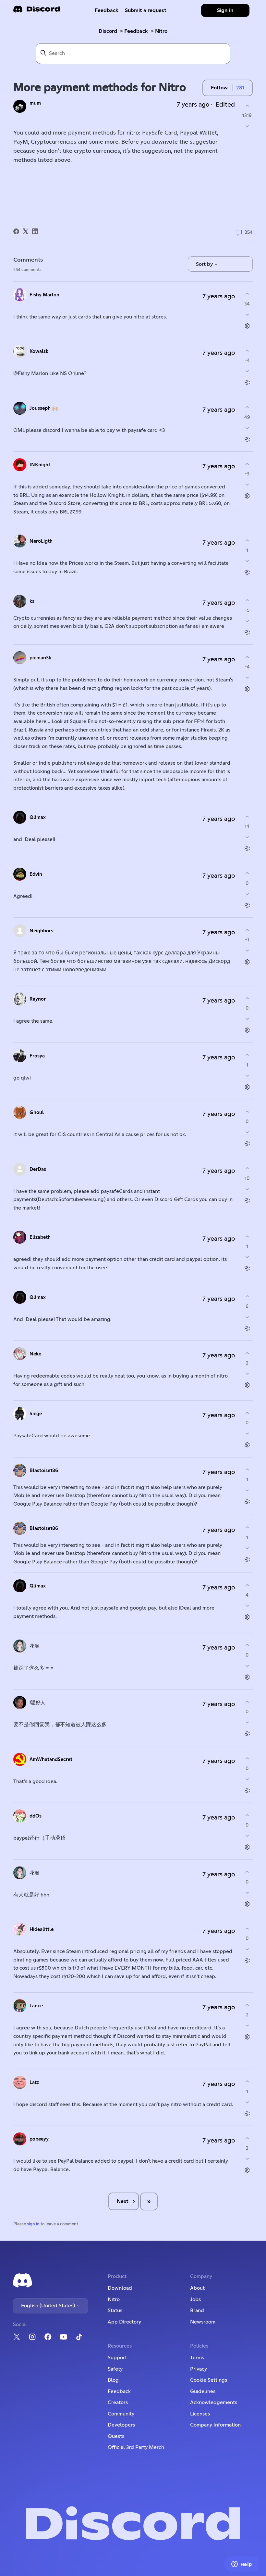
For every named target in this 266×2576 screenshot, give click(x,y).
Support (117, 2358)
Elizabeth (40, 1237)
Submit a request (146, 10)
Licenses (200, 2414)
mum (35, 103)
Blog (113, 2380)
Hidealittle (42, 1929)
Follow (219, 88)
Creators (118, 2402)
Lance (36, 2006)
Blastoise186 (44, 1471)
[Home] (37, 11)
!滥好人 (37, 1703)
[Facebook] (16, 231)
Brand (197, 2311)
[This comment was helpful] (247, 294)
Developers (121, 2425)
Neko (36, 1354)
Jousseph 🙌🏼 (44, 408)
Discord (108, 31)
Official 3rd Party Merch (136, 2447)
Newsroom (203, 2322)
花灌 (34, 1646)
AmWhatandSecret (51, 1760)
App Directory (124, 2322)
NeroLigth (41, 541)
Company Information (215, 2425)
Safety (115, 2369)
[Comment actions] (247, 326)
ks (32, 601)
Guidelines (203, 2391)
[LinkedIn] (35, 231)
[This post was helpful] (247, 105)
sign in (33, 2224)
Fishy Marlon (44, 295)
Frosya (37, 1056)
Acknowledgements (214, 2402)
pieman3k (40, 658)
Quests (116, 2436)
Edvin (36, 874)
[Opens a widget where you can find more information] (242, 2565)
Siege (36, 1414)
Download (120, 2288)
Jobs (195, 2299)
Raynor (38, 999)
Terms (197, 2358)
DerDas (38, 1169)
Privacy (199, 2369)
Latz (34, 2083)
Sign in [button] (225, 10)
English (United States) (49, 2306)
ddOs (36, 1816)
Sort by (205, 264)
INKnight (40, 465)
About (197, 2288)
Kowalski (40, 351)
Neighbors (41, 931)
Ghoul (37, 1113)
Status (115, 2311)
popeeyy (39, 2139)
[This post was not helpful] (247, 126)
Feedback (107, 10)
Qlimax (38, 817)
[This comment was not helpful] (247, 314)
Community (121, 2414)
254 (248, 233)
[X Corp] (26, 231)
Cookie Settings (209, 2380)
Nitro (161, 31)
